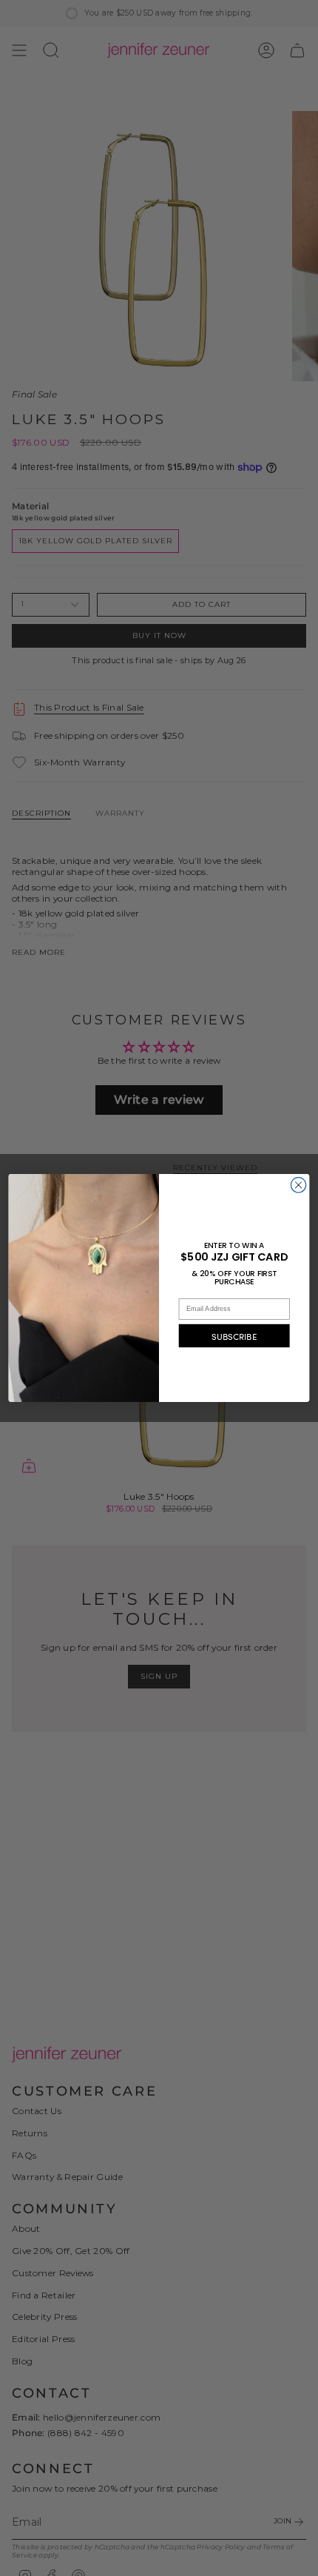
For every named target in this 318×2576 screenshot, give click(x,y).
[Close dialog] (298, 1185)
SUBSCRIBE (234, 1335)
